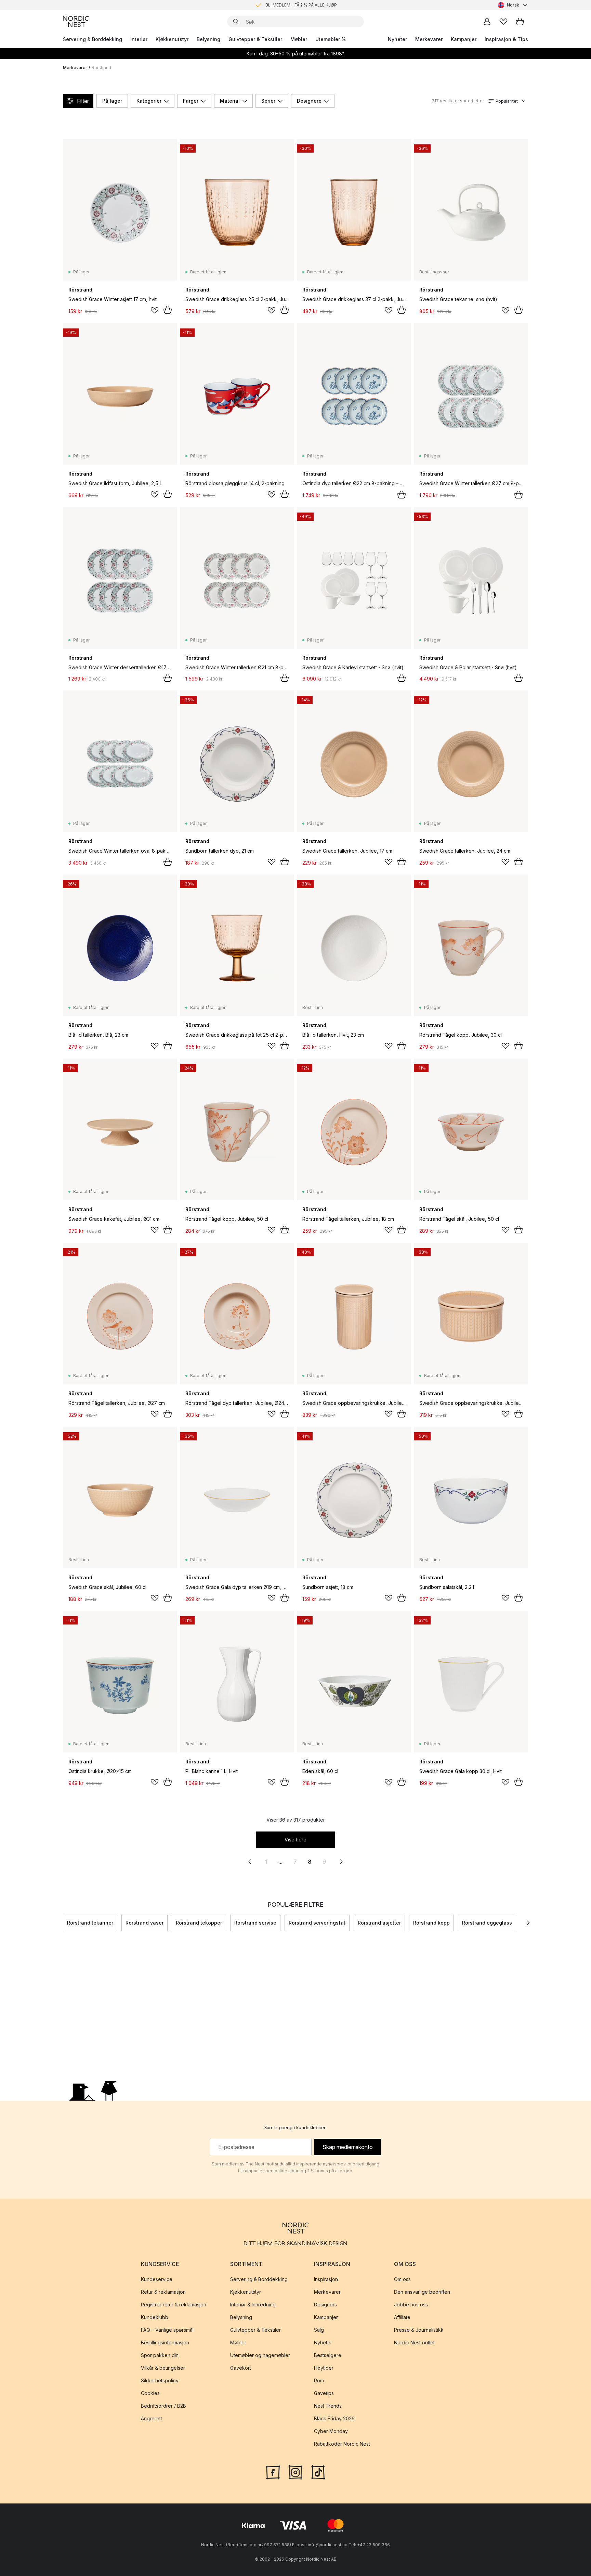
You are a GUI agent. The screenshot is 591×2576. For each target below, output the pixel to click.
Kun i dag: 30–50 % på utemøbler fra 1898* (295, 54)
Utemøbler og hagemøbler (260, 2355)
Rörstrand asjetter (379, 1923)
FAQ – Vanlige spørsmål (167, 2330)
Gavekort (241, 2368)
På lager (112, 101)
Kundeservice (157, 2279)
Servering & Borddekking (93, 39)
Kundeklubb (155, 2317)
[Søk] (236, 22)
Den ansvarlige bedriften (422, 2292)
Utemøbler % (331, 39)
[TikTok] (318, 2472)
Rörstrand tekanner (90, 1923)
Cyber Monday (331, 2431)
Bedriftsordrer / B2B (163, 2406)
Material (230, 101)
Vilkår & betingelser (163, 2368)
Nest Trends (328, 2406)
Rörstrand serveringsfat (317, 1923)
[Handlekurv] (520, 22)
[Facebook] (273, 2472)
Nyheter (397, 39)
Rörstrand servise (255, 1923)
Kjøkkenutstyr (172, 39)
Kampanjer (464, 39)
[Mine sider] (487, 22)
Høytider (324, 2368)
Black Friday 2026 (334, 2418)
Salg (319, 2330)
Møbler (299, 39)
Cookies (150, 2393)
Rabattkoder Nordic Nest (342, 2444)
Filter (83, 101)
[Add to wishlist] (155, 310)
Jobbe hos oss (411, 2305)
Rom (319, 2380)
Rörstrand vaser (145, 1923)
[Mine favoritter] (503, 22)
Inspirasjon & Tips (506, 39)
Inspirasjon (326, 2279)
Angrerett (152, 2418)
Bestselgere (328, 2355)
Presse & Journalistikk (419, 2330)
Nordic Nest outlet (414, 2342)
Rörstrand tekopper (199, 1923)
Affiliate (402, 2317)
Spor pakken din (160, 2355)
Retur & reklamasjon (163, 2292)
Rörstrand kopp (431, 1923)
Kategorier (149, 101)
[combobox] (513, 5)
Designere (309, 101)
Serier (268, 101)
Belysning (208, 39)
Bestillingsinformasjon (165, 2342)
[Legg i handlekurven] (168, 310)
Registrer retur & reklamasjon (174, 2305)
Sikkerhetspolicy (160, 2380)
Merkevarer (429, 39)
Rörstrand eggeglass (487, 1923)
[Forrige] (63, 1923)
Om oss (402, 2279)
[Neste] (528, 1923)
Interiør (139, 39)
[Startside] (76, 22)
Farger (191, 101)
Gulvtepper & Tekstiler (255, 39)
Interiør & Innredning (253, 2305)
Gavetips (324, 2393)
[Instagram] (295, 2472)
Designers (325, 2305)
